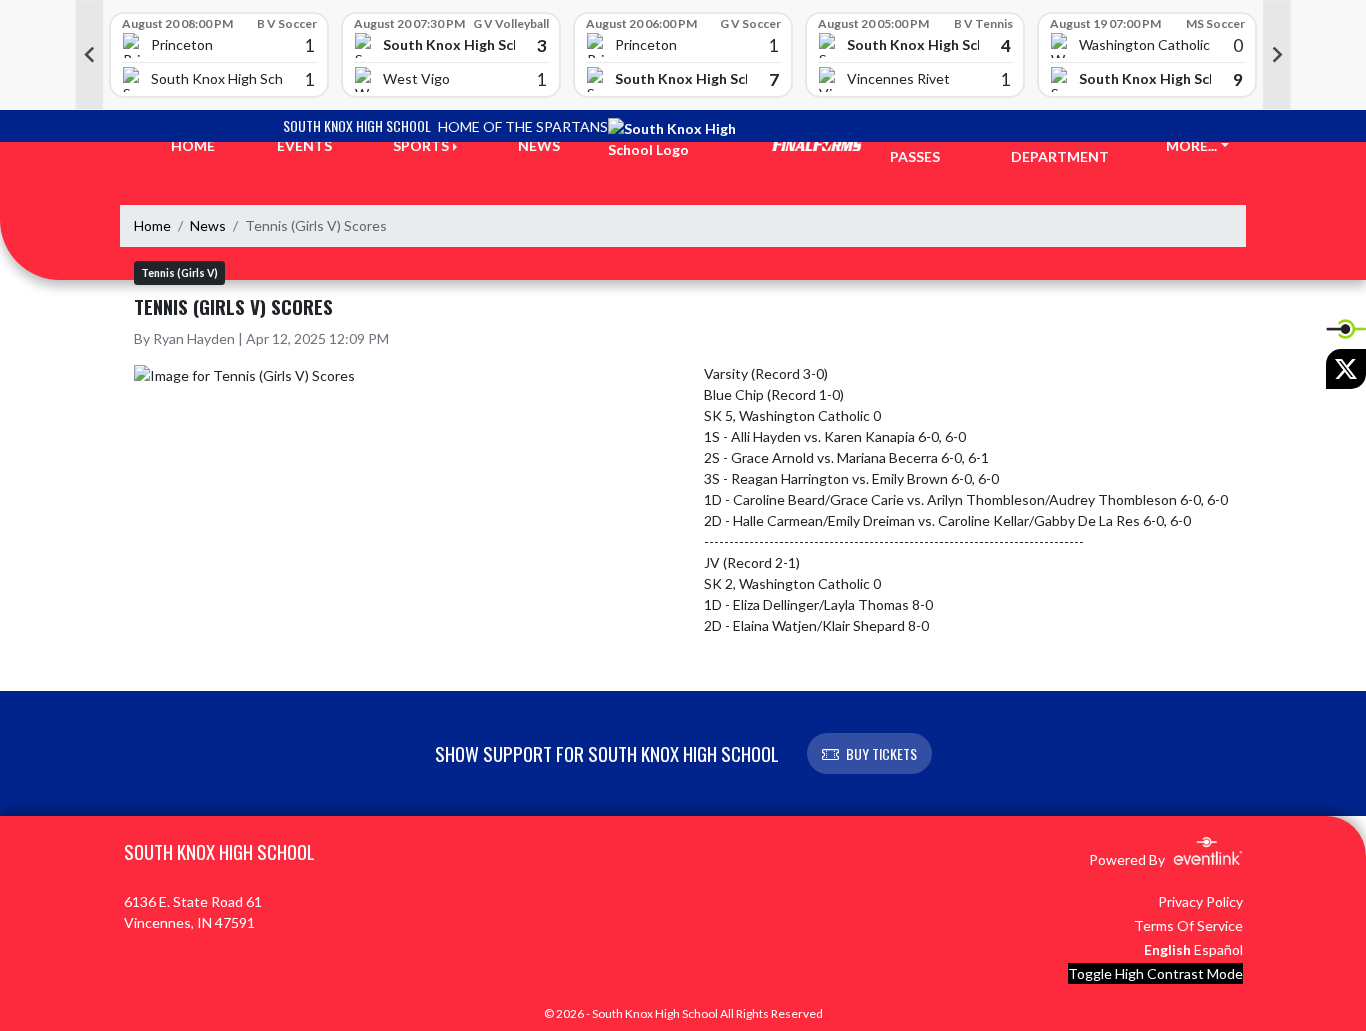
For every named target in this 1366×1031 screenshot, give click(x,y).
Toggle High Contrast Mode (1155, 973)
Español (1218, 949)
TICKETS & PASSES (927, 146)
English (1167, 949)
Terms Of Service (1188, 925)
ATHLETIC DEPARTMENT (1060, 146)
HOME (193, 145)
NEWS (539, 145)
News (208, 225)
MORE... (1191, 145)
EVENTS (304, 145)
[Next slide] (1277, 55)
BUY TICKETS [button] (881, 753)
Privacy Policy (1200, 901)
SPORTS (421, 145)
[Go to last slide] (89, 55)
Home (152, 225)
